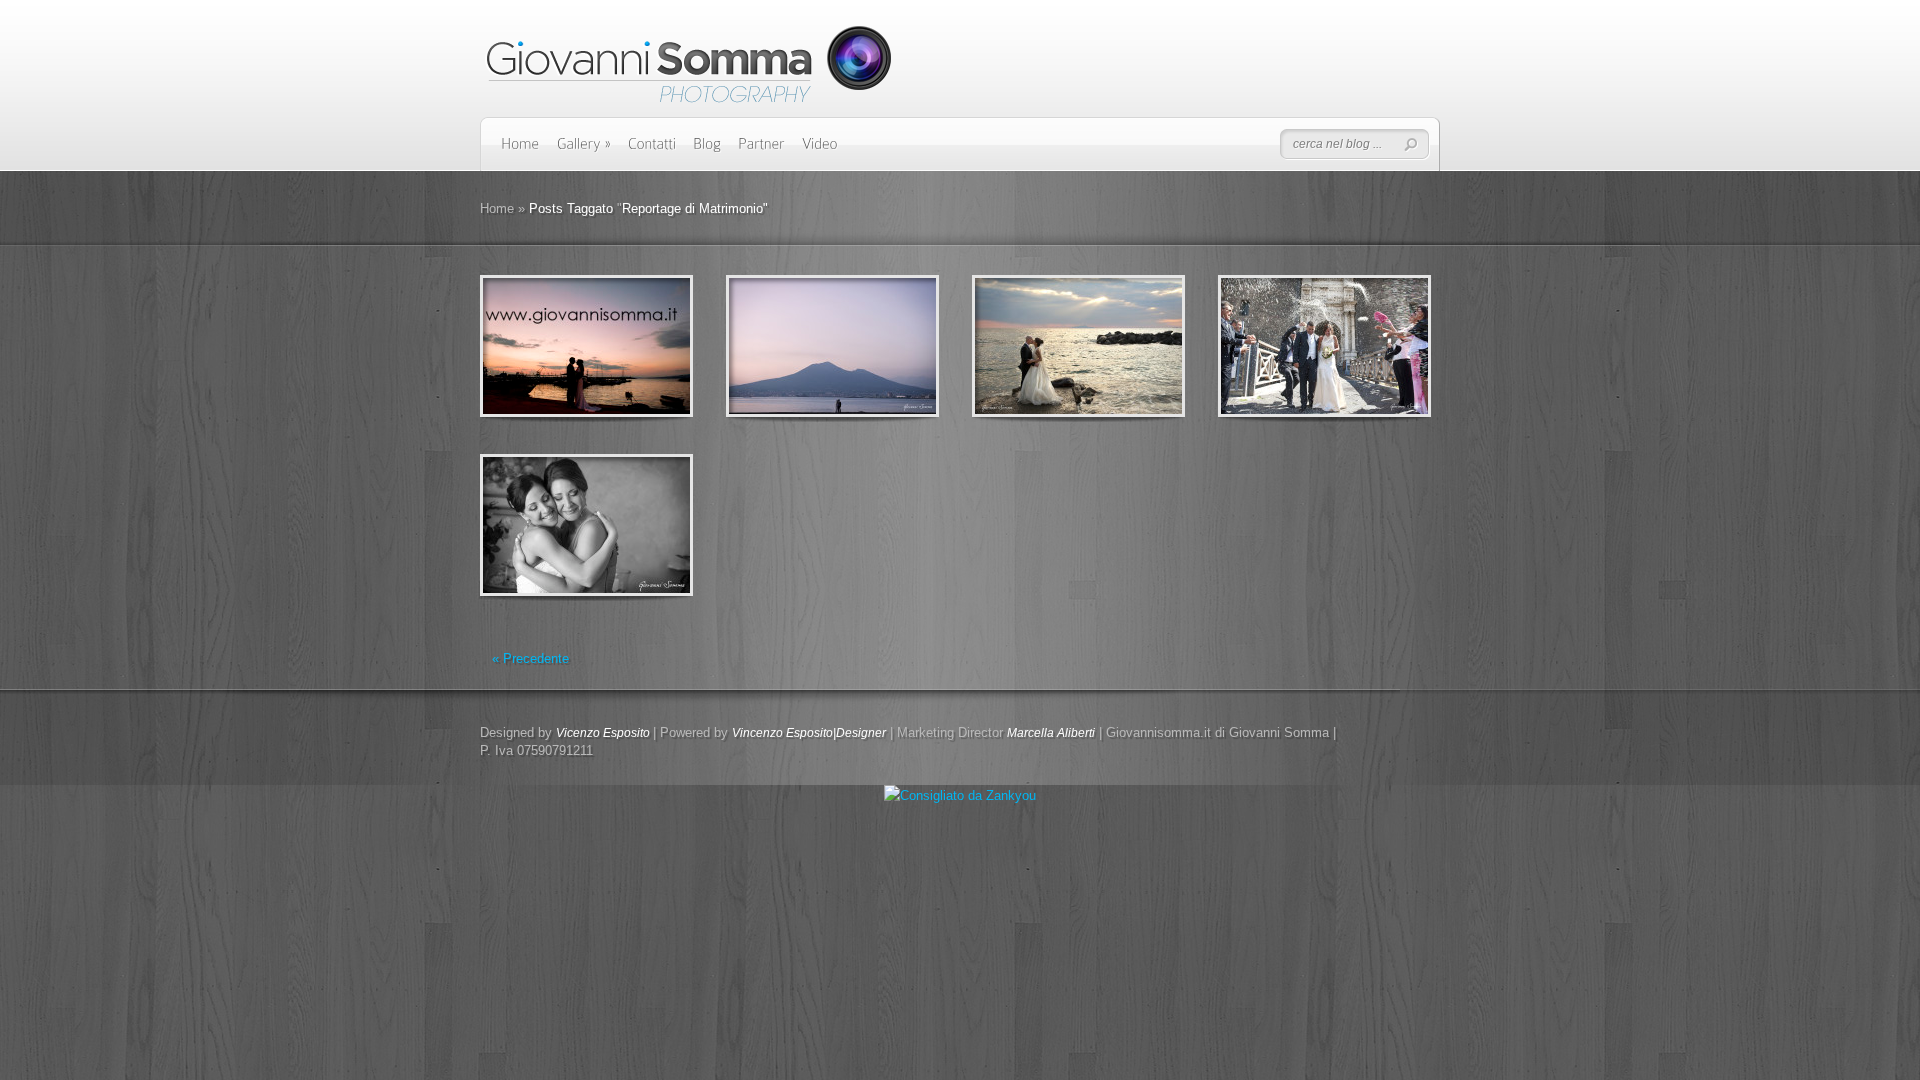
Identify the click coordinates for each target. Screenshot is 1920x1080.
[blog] (707, 150)
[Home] (520, 150)
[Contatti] (652, 150)
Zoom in (541, 346)
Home (497, 208)
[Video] (820, 150)
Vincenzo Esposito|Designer (809, 733)
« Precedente (530, 658)
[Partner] (761, 150)
